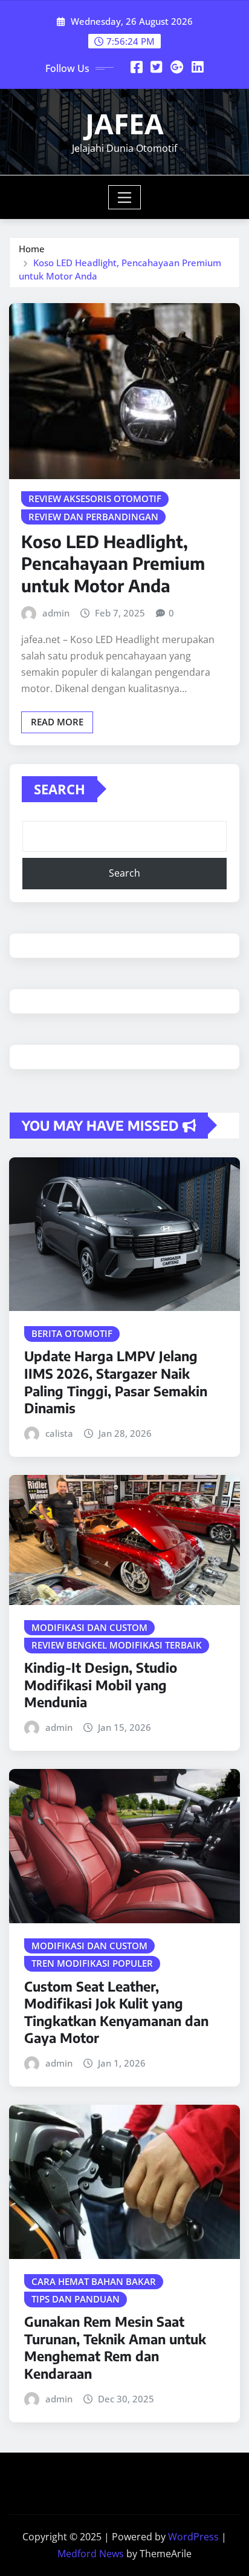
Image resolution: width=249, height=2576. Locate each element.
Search (60, 789)
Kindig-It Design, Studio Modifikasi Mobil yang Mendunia (101, 1685)
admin (56, 613)
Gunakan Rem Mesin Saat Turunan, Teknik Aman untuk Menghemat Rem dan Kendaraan (115, 2347)
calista (59, 1433)
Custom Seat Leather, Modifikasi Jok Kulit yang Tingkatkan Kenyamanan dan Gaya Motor (116, 2012)
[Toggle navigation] (125, 197)
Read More (57, 722)
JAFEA (124, 123)
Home (32, 249)
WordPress (193, 2537)
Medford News (91, 2554)
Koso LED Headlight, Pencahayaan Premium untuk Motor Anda (113, 563)
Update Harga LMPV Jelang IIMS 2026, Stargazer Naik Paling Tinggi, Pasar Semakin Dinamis (116, 1382)
